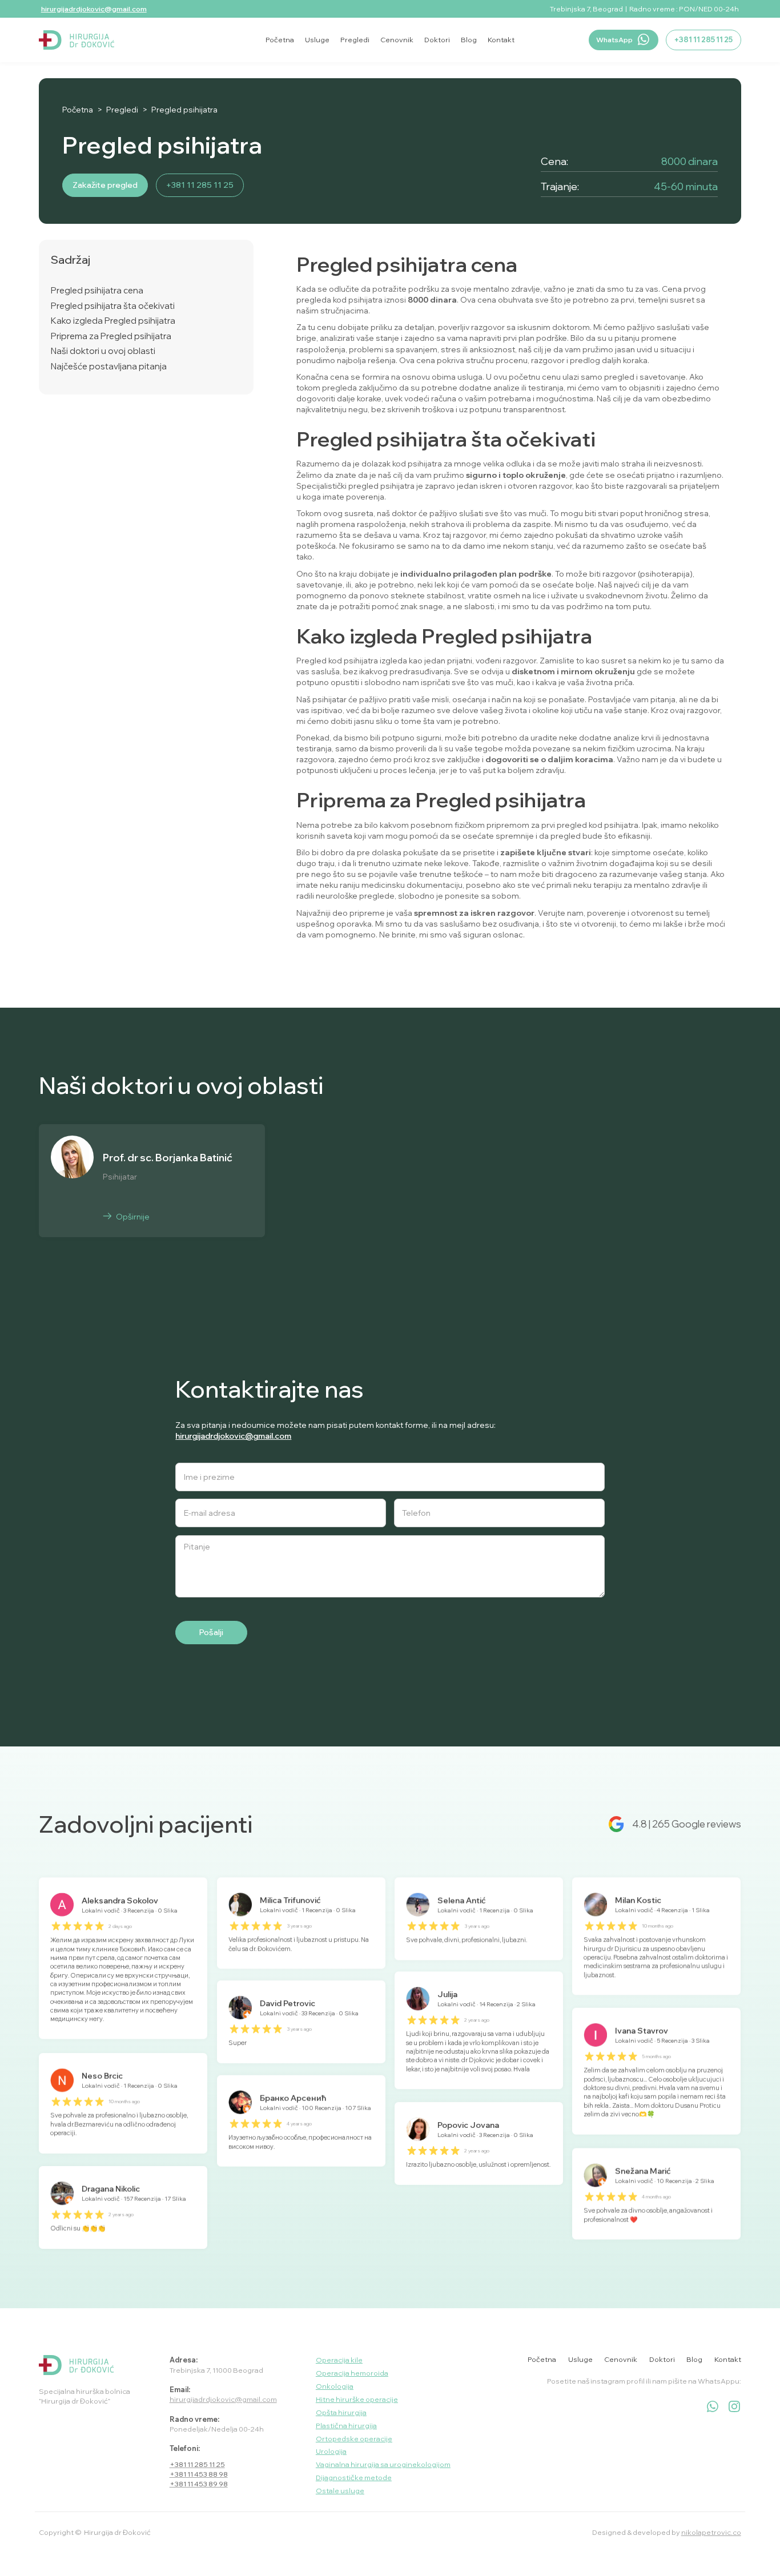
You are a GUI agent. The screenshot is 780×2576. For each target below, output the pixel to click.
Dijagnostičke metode (354, 2478)
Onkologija (335, 2386)
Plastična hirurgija (346, 2426)
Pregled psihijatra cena (97, 291)
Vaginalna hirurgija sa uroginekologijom (383, 2464)
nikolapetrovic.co (711, 2532)
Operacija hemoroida (352, 2373)
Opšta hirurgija (341, 2412)
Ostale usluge (340, 2491)
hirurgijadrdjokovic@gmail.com (94, 9)
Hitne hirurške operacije (357, 2399)
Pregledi (122, 110)
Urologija (331, 2451)
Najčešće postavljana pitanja (109, 367)
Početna (78, 110)
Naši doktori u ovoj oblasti (103, 351)
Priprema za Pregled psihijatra (111, 336)
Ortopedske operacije (354, 2439)
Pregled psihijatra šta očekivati (113, 306)
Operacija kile (339, 2360)
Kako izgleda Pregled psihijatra (113, 321)
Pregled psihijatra (184, 110)
